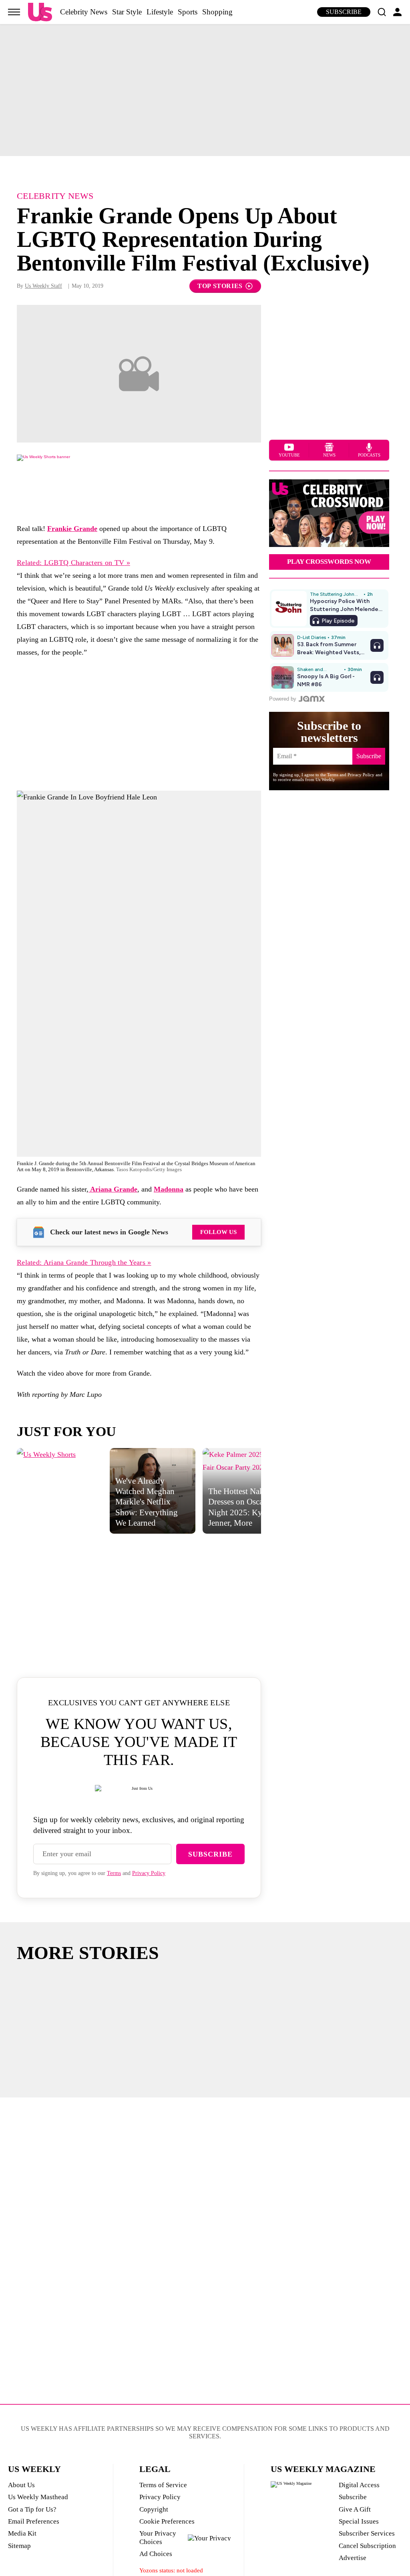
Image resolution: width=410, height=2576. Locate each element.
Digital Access (359, 2485)
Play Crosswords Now (329, 562)
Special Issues (359, 2521)
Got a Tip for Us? (32, 2509)
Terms (114, 1873)
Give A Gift (355, 2509)
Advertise (353, 2558)
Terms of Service (163, 2485)
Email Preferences (34, 2521)
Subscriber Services (367, 2533)
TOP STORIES (220, 286)
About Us (21, 2485)
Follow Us (218, 1232)
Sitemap (19, 2546)
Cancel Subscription (367, 2546)
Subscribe (344, 12)
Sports (188, 12)
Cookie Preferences (167, 2521)
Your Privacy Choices (158, 2537)
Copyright (154, 2509)
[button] (382, 12)
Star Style (127, 12)
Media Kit (22, 2533)
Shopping (217, 12)
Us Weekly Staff (43, 286)
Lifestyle (160, 12)
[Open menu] (14, 12)
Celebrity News (84, 12)
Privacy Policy (149, 1873)
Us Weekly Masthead (38, 2497)
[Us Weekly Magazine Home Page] (40, 12)
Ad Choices (156, 2554)
